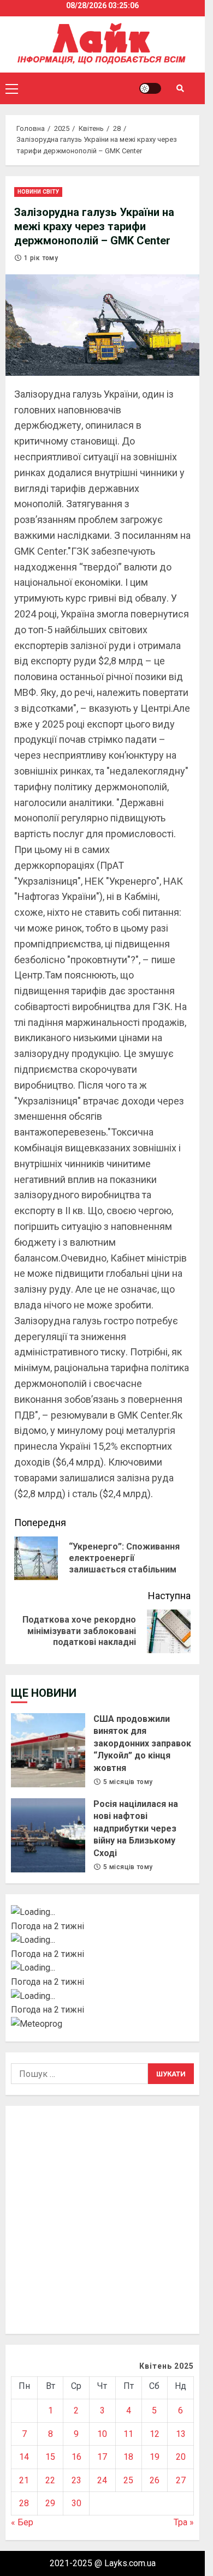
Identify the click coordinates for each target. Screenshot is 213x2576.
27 (181, 2480)
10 (102, 2434)
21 (24, 2480)
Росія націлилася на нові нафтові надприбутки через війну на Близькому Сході (48, 1835)
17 (102, 2457)
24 (102, 2480)
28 (24, 2503)
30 (76, 2503)
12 (155, 2434)
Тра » (184, 2522)
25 (128, 2480)
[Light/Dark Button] (150, 88)
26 (155, 2480)
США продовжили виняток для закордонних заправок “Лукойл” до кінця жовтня (48, 1750)
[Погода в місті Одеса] (102, 1996)
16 (76, 2457)
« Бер (22, 2522)
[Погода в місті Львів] (102, 1968)
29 (50, 2503)
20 (181, 2457)
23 (76, 2480)
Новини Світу (38, 192)
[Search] (180, 88)
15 (50, 2457)
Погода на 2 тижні (48, 1926)
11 (128, 2434)
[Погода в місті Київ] (102, 1912)
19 (155, 2457)
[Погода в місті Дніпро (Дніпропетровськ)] (102, 1940)
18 (128, 2457)
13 (181, 2434)
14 (24, 2457)
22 (50, 2480)
